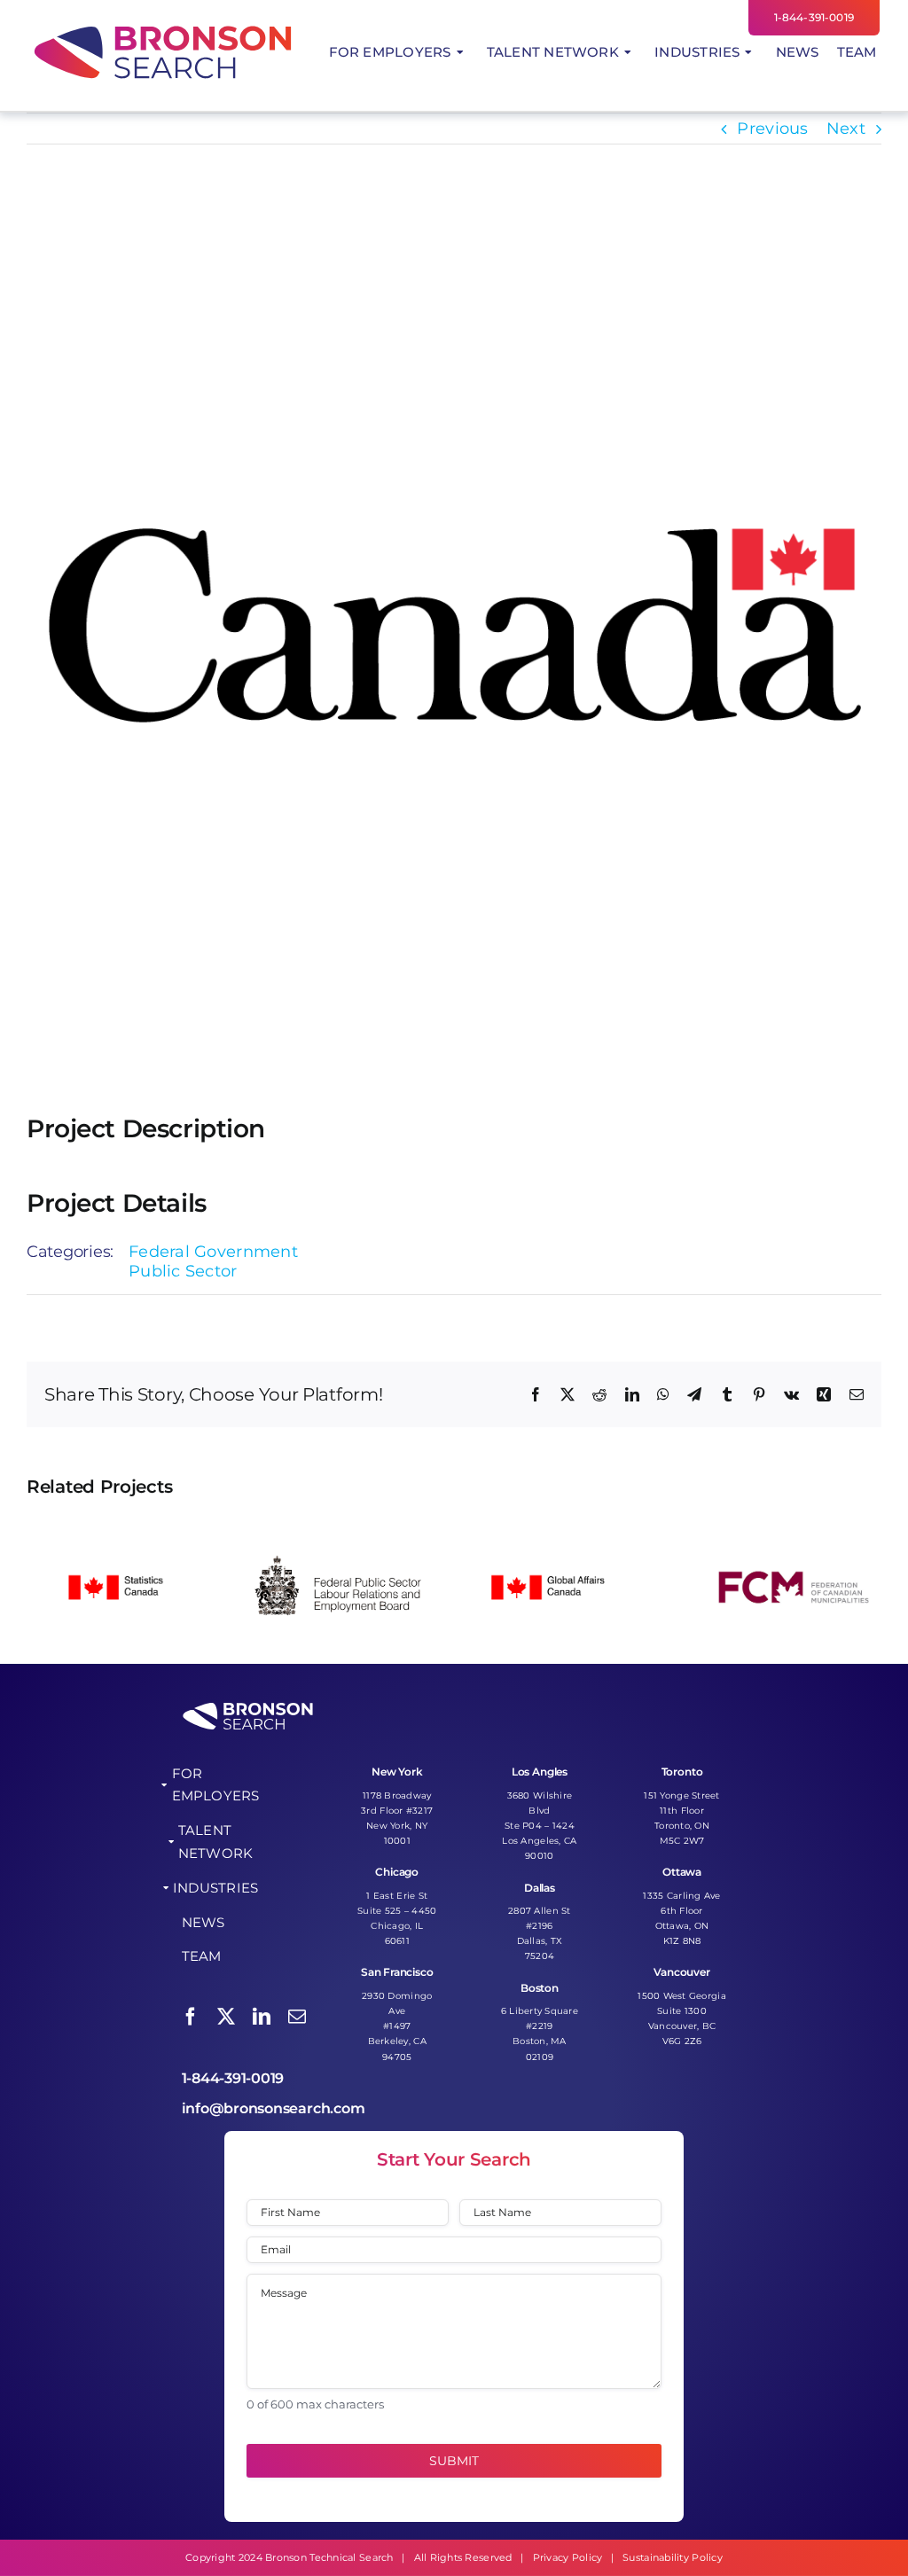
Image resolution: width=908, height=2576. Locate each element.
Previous (772, 129)
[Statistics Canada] (117, 1527)
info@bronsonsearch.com (274, 2108)
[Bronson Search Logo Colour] (163, 27)
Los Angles (540, 1772)
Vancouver (681, 1972)
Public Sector (183, 1271)
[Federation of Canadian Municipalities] (791, 1527)
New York (397, 1772)
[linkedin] (262, 2017)
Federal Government (213, 1252)
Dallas (540, 1888)
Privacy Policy (568, 2557)
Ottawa (682, 1872)
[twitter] (226, 2017)
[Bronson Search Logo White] (248, 1707)
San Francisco (397, 1972)
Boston (540, 1988)
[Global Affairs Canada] (566, 1527)
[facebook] (191, 2017)
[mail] (297, 2017)
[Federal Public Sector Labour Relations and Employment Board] (342, 1527)
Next (846, 129)
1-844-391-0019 (233, 2078)
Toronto (682, 1772)
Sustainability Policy (673, 2557)
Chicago (397, 1872)
